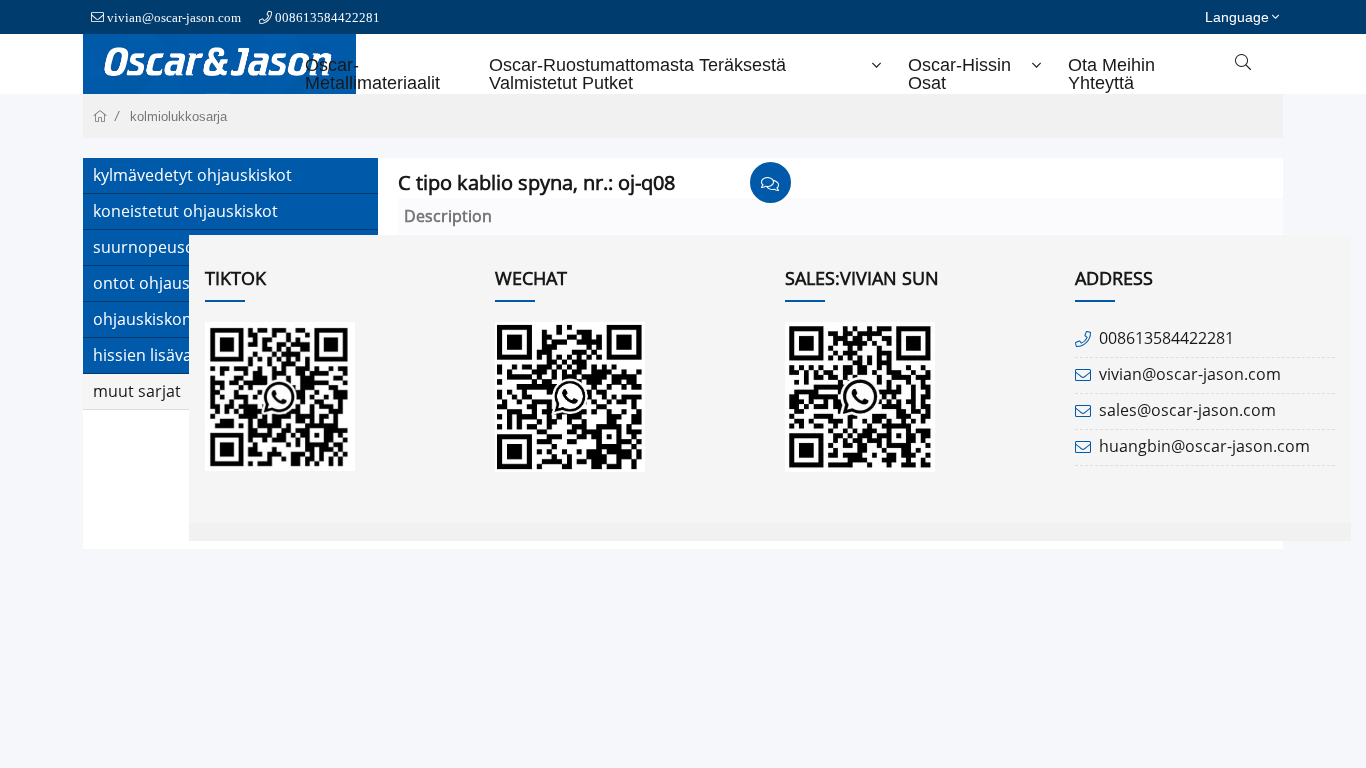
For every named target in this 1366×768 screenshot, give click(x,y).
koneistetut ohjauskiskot (185, 211)
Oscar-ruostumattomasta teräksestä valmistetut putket (637, 74)
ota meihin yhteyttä (1111, 74)
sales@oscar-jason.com (1187, 410)
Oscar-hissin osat (959, 74)
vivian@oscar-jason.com (174, 17)
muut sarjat (137, 391)
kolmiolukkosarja (178, 116)
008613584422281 (327, 17)
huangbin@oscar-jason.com (1204, 446)
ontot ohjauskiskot (163, 283)
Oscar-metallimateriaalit (372, 74)
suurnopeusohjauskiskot (186, 247)
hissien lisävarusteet (170, 355)
